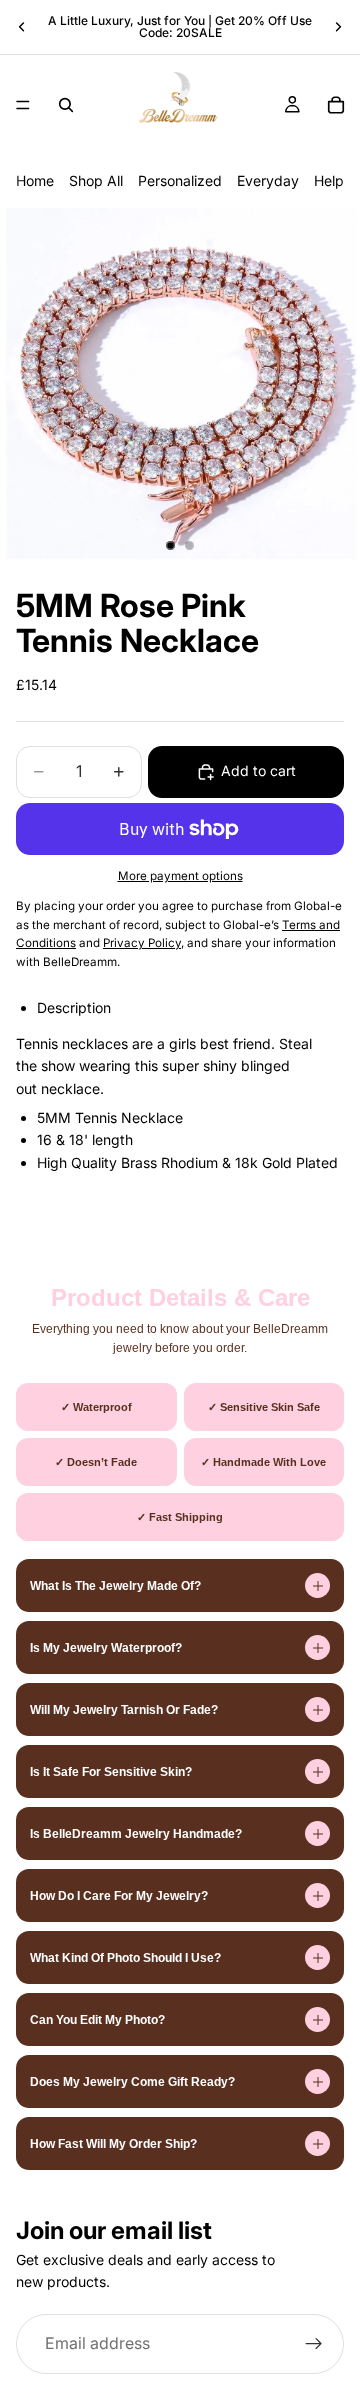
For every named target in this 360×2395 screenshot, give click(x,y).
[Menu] (23, 105)
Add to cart (258, 770)
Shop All (96, 180)
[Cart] (336, 105)
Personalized (180, 180)
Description (74, 1007)
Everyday (268, 180)
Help (329, 180)
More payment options (180, 876)
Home (35, 180)
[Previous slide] (22, 27)
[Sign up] (314, 2344)
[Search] (66, 105)
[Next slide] (338, 27)
